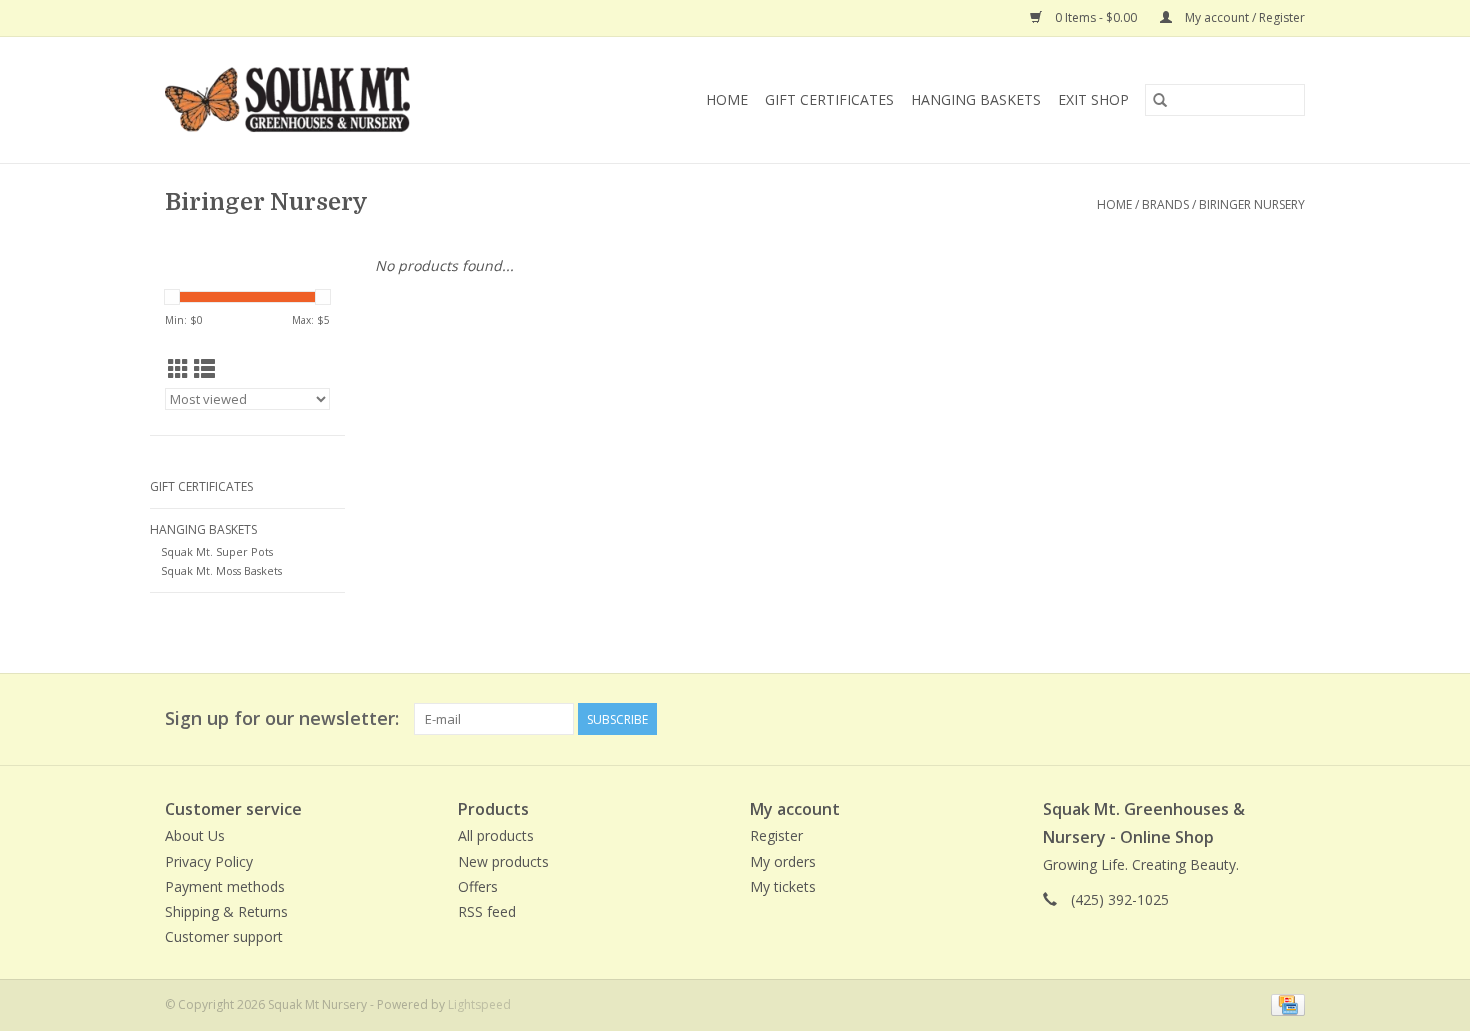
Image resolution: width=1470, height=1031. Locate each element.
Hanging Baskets (976, 99)
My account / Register (1243, 17)
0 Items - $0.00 (1096, 17)
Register (776, 835)
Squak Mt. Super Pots (217, 551)
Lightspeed (479, 1004)
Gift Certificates (829, 99)
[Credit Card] (1284, 1004)
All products (496, 835)
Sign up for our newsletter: (282, 718)
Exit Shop (1093, 99)
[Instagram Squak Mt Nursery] (1289, 719)
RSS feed (487, 911)
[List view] (204, 369)
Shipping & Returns (226, 911)
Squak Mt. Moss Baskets (221, 570)
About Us (195, 835)
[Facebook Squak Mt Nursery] (1217, 719)
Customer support (224, 936)
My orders (783, 861)
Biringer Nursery (1252, 204)
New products (503, 861)
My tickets (783, 886)
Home (727, 99)
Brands (1165, 204)
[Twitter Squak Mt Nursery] (1253, 719)
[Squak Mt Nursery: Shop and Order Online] (329, 100)
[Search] (1160, 100)
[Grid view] (178, 369)
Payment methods (225, 886)
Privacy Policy (209, 861)
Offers (478, 886)
